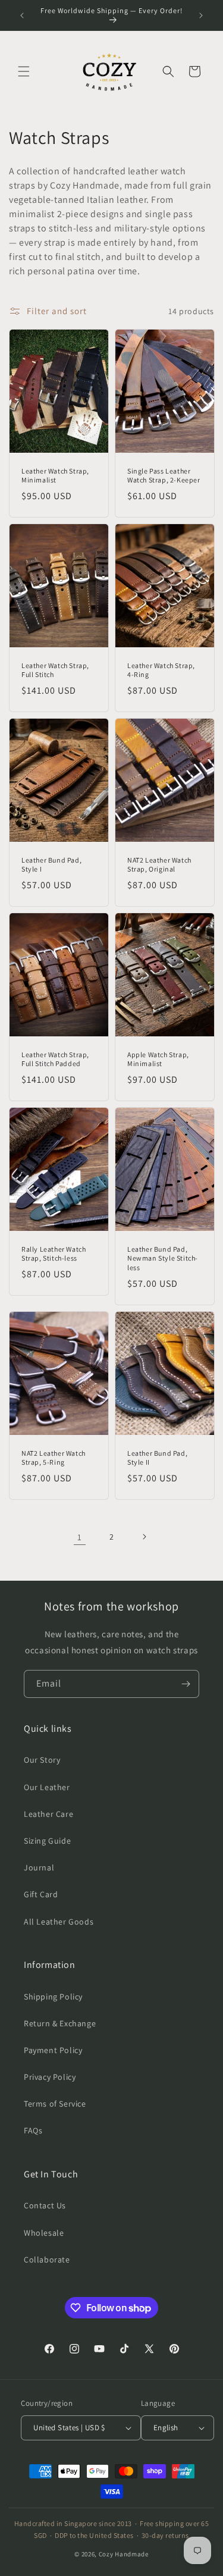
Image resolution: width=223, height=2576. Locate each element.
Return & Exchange (60, 2023)
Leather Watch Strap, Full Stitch (55, 670)
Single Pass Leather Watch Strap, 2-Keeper (164, 476)
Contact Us (45, 2205)
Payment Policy (53, 2050)
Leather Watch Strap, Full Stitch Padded (55, 1059)
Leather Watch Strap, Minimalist (55, 476)
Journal (39, 1867)
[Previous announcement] (22, 15)
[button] (24, 71)
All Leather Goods (59, 1922)
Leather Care (48, 1814)
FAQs (33, 2130)
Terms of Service (55, 2104)
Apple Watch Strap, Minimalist (158, 1059)
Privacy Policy (50, 2077)
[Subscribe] (186, 1684)
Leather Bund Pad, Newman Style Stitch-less (163, 1258)
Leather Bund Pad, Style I (51, 865)
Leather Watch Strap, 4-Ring (161, 670)
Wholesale (44, 2233)
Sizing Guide (47, 1841)
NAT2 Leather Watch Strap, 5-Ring (54, 1458)
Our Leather (47, 1787)
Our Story (42, 1760)
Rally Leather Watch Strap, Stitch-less (54, 1254)
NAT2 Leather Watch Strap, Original (159, 865)
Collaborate (47, 2260)
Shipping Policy (53, 1997)
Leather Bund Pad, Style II (157, 1458)
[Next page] (144, 1537)
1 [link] (80, 1537)
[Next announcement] (201, 15)
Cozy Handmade (124, 2554)
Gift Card (41, 1894)
